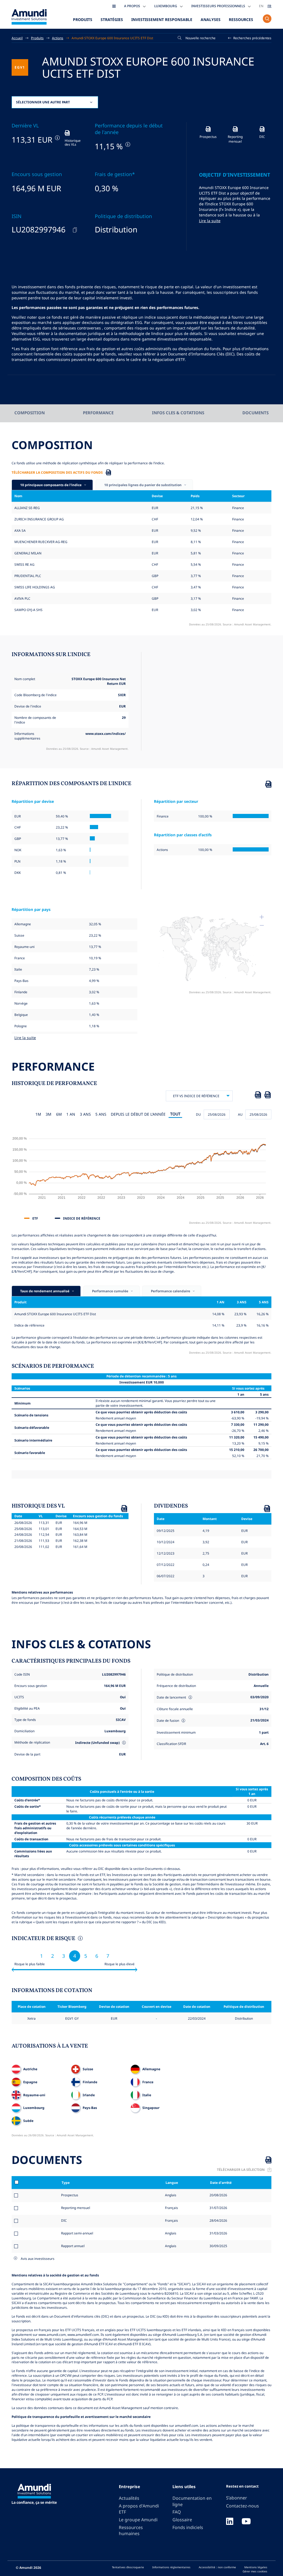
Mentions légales (256, 2567)
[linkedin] (230, 2522)
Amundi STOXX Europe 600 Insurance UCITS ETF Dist (112, 38)
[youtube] (246, 2522)
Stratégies (112, 19)
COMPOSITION (30, 413)
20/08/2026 (218, 2195)
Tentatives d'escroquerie (128, 2567)
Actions (58, 38)
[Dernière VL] (57, 138)
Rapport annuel (73, 2246)
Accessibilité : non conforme (217, 2567)
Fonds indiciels (188, 2527)
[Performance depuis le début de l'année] (127, 144)
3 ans (85, 1114)
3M (49, 1114)
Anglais (170, 2195)
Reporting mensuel (76, 2208)
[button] (250, 38)
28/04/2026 (218, 2220)
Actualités (129, 2498)
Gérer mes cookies (255, 2571)
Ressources (241, 19)
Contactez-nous (243, 2506)
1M (38, 1114)
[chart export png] (268, 1096)
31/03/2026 (218, 2233)
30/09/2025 (218, 2246)
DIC (64, 2220)
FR (269, 6)
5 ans (101, 1114)
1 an (71, 1114)
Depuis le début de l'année (138, 1114)
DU (198, 1114)
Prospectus (70, 2195)
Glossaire (182, 2520)
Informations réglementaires (171, 2567)
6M (59, 1114)
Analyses (211, 19)
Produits (83, 19)
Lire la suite (210, 221)
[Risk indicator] (80, 1939)
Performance (98, 413)
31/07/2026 (218, 2208)
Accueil (17, 38)
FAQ (177, 2512)
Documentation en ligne (192, 2501)
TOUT (175, 1114)
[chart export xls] (258, 1096)
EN (261, 6)
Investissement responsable (162, 19)
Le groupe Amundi (138, 2520)
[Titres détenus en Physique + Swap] (123, 1743)
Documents (256, 413)
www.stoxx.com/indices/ (106, 733)
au (240, 1114)
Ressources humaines (131, 2531)
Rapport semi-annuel (77, 2233)
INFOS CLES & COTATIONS (178, 413)
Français (171, 2208)
